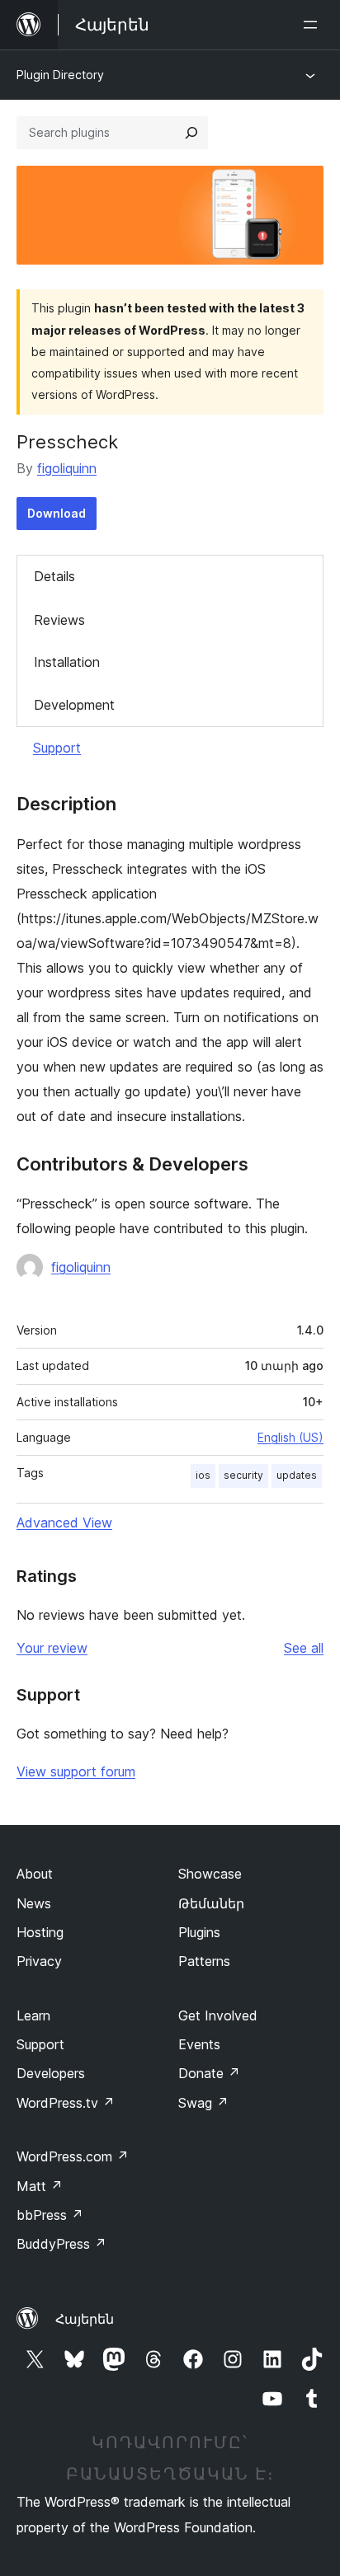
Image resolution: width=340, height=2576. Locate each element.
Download (57, 513)
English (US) (290, 1437)
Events (199, 2044)
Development (74, 705)
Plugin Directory (60, 75)
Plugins (199, 1932)
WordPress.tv (66, 2103)
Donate (209, 2073)
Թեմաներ (211, 1903)
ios (203, 1475)
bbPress (50, 2215)
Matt (40, 2186)
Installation (67, 662)
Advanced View (64, 1523)
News (34, 1903)
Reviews (59, 620)
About (35, 1874)
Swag (203, 2103)
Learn (33, 2015)
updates (297, 1475)
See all (304, 1648)
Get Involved (218, 2015)
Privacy (39, 1961)
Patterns (204, 1961)
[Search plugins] (191, 133)
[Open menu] (314, 25)
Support (57, 748)
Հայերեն (85, 2319)
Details (54, 576)
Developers (51, 2073)
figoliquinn (67, 468)
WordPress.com (73, 2156)
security (243, 1475)
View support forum (76, 1771)
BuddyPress (61, 2244)
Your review (52, 1648)
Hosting (40, 1932)
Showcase (210, 1874)
